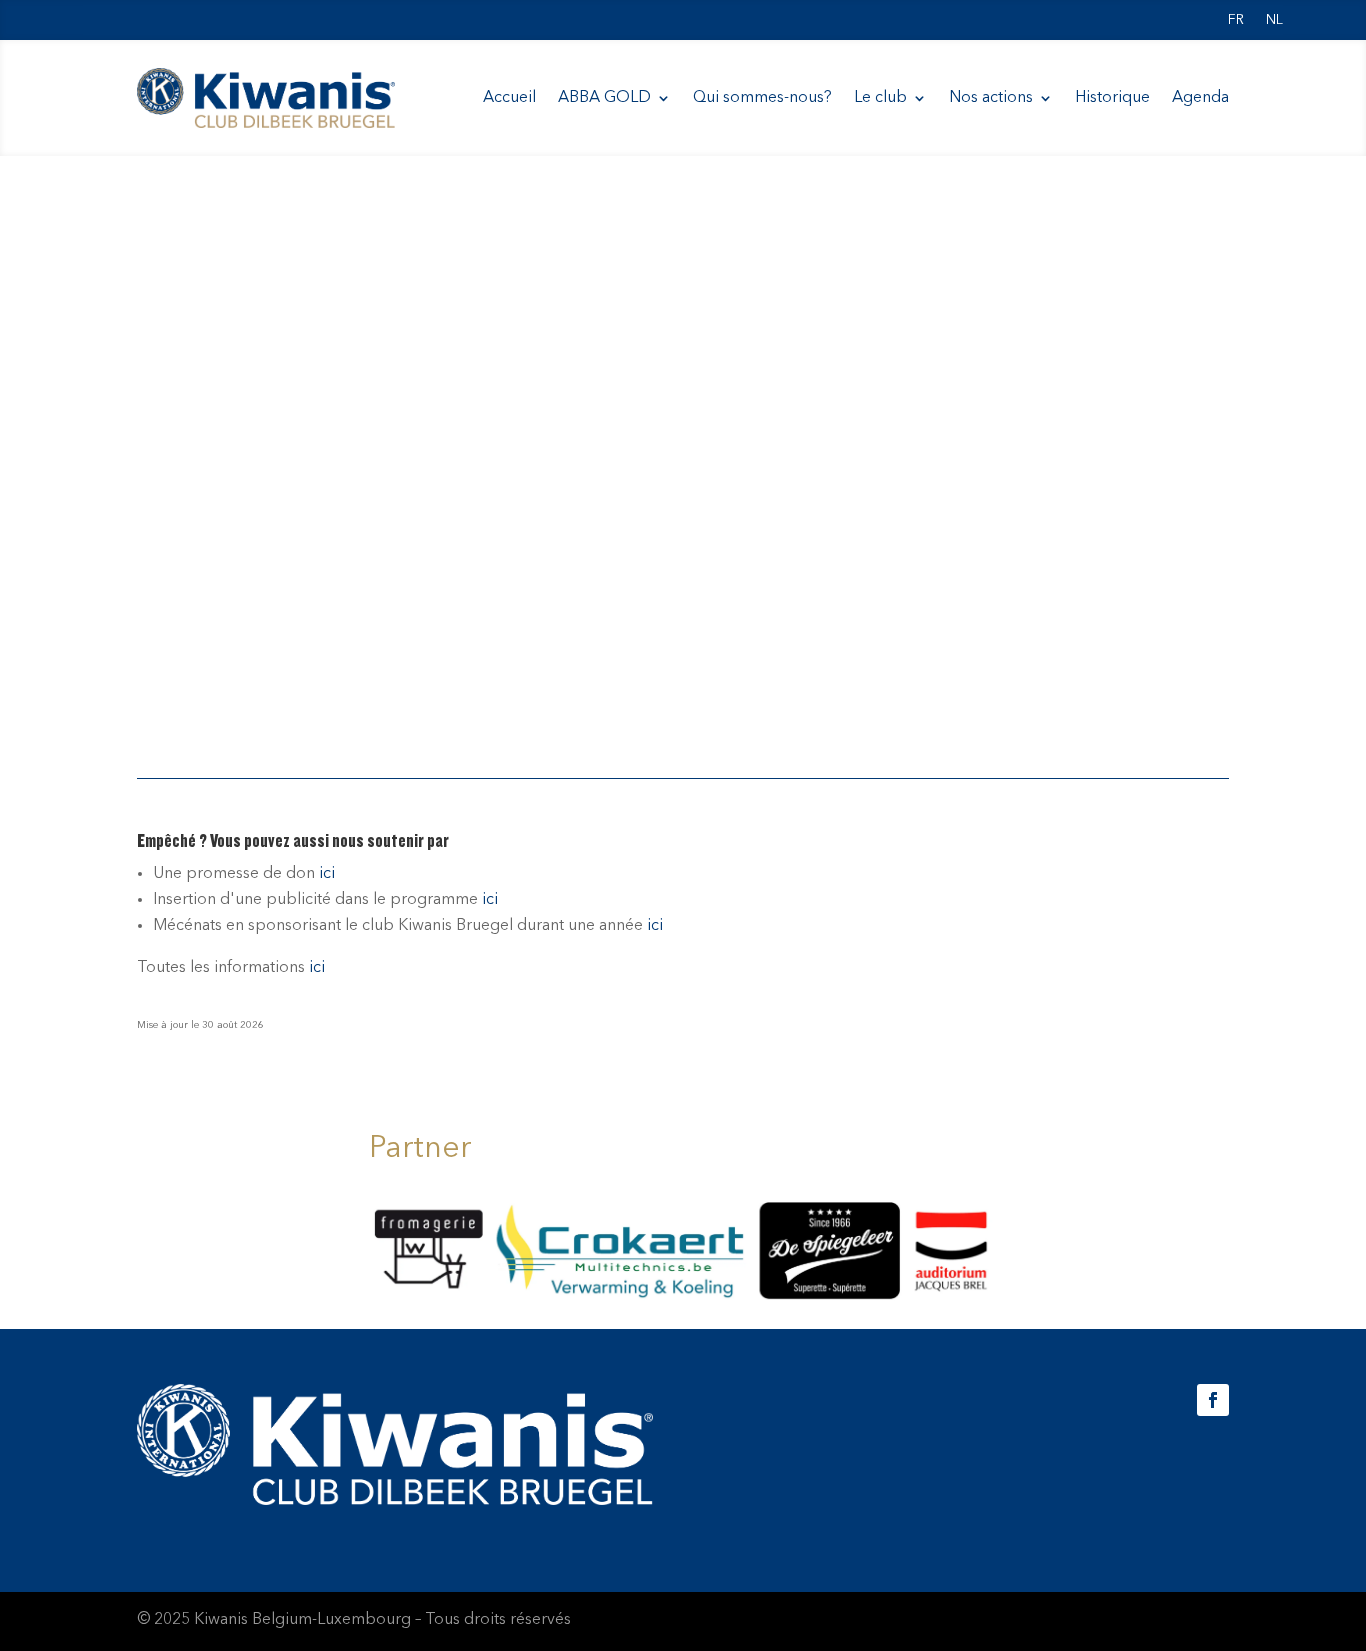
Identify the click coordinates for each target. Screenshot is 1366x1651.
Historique (1112, 98)
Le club (880, 98)
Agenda (1200, 98)
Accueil (509, 98)
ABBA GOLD (604, 98)
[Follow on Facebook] (1213, 1400)
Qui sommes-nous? (762, 98)
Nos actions (991, 98)
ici (327, 874)
